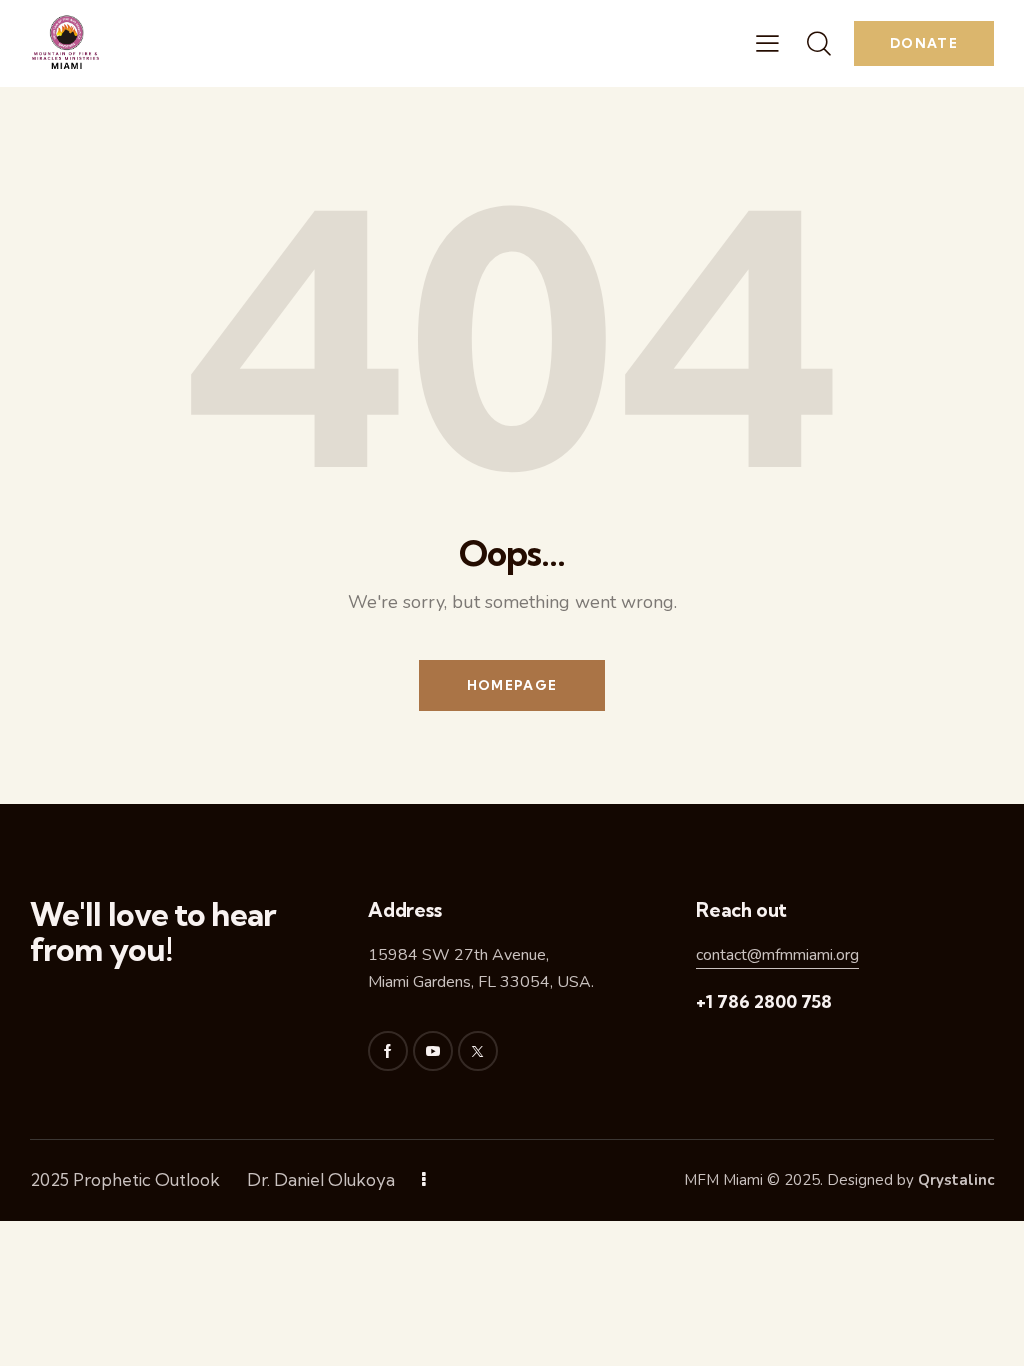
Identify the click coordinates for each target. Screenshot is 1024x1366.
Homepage (512, 685)
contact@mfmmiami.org (777, 955)
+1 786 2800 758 (764, 1001)
